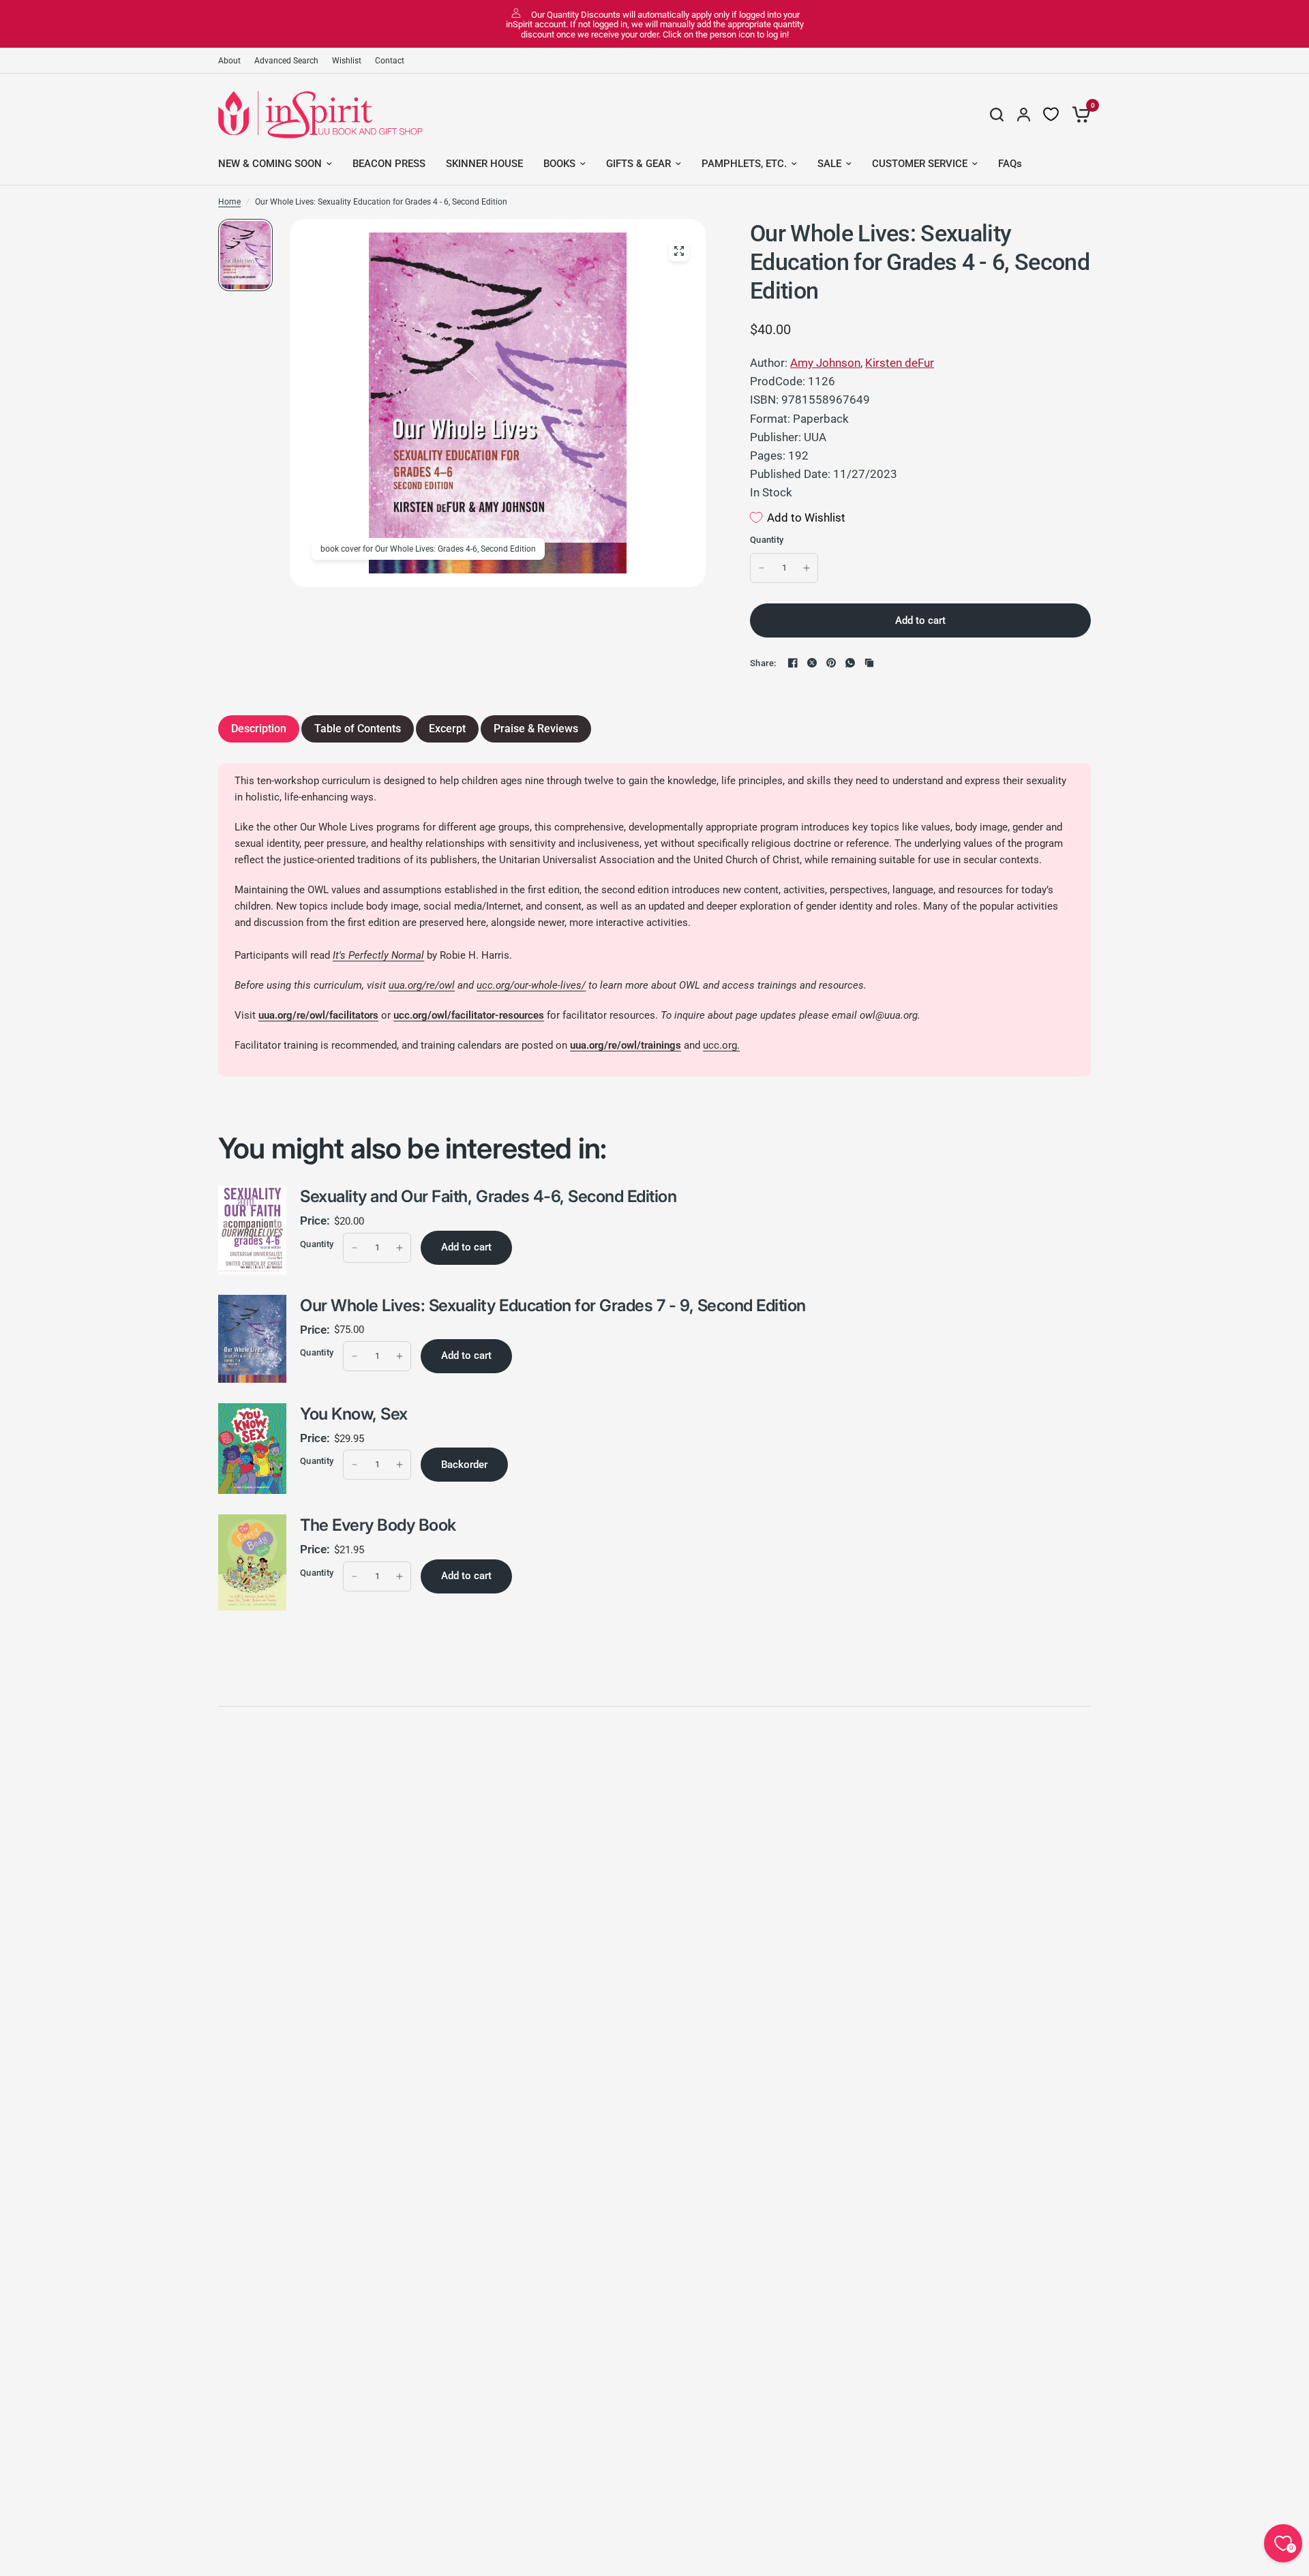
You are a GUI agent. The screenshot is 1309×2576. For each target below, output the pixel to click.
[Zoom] (679, 251)
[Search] (997, 115)
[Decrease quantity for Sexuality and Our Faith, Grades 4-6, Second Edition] (355, 1248)
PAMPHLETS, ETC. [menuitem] (744, 164)
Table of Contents (358, 729)
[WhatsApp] (850, 663)
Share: (763, 663)
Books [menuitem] (559, 164)
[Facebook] (793, 663)
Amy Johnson (825, 363)
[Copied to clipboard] (869, 663)
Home (229, 202)
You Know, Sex (354, 1414)
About (229, 61)
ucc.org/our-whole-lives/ (531, 985)
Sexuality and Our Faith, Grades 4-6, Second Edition (488, 1196)
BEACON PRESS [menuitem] (389, 164)
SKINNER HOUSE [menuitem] (484, 164)
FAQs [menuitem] (1010, 164)
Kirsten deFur (900, 363)
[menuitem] (233, 61)
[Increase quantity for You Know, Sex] (400, 1465)
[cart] (1078, 115)
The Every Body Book (378, 1525)
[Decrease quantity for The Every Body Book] (355, 1576)
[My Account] (1024, 115)
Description (259, 729)
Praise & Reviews (536, 729)
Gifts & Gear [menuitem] (638, 164)
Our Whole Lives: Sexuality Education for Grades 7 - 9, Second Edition (553, 1305)
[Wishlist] (1051, 115)
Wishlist (347, 61)
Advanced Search (286, 61)
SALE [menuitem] (829, 164)
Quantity (767, 540)
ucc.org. (721, 1045)
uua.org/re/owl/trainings (626, 1045)
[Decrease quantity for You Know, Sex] (355, 1465)
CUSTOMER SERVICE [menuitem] (920, 164)
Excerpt (447, 729)
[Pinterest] (831, 663)
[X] (812, 663)
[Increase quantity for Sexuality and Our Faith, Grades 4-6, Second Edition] (400, 1248)
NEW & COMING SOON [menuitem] (270, 164)
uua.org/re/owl (422, 985)
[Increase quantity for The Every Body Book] (400, 1576)
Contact (390, 61)
